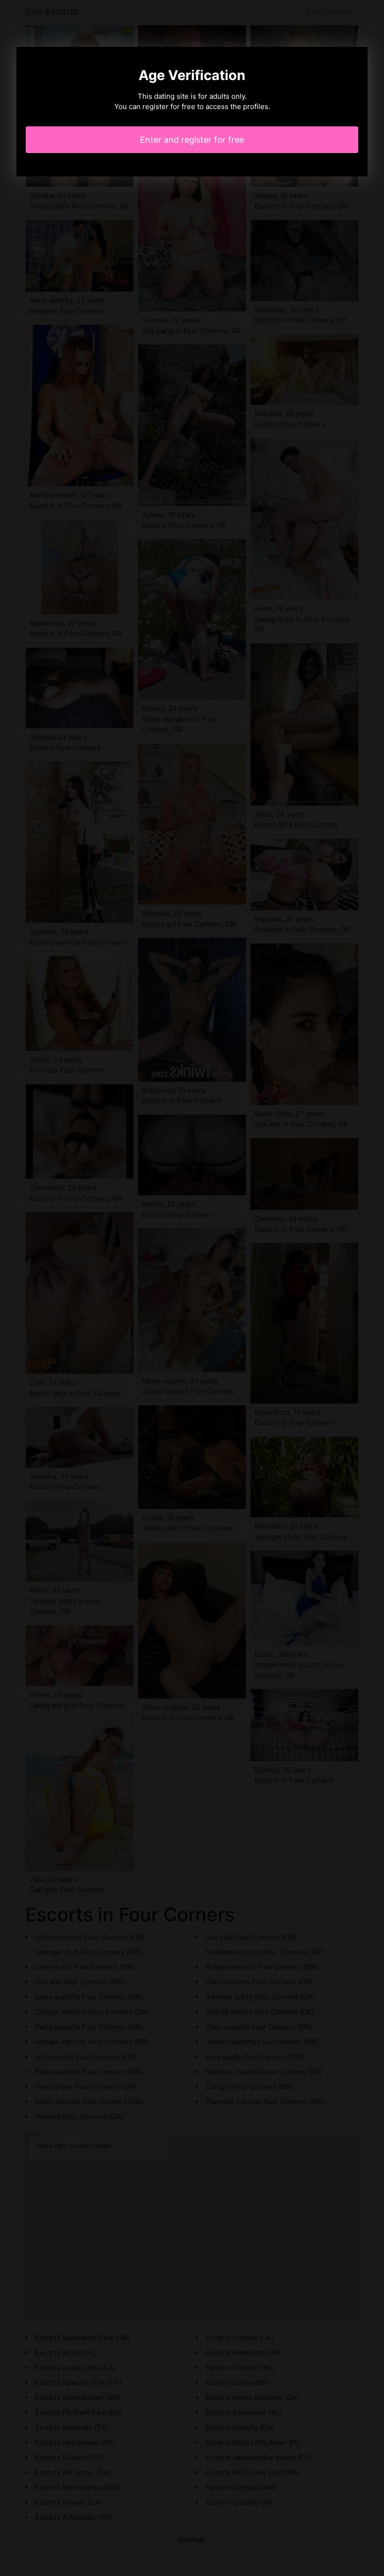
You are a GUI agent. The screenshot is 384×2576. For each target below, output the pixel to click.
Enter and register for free (192, 140)
